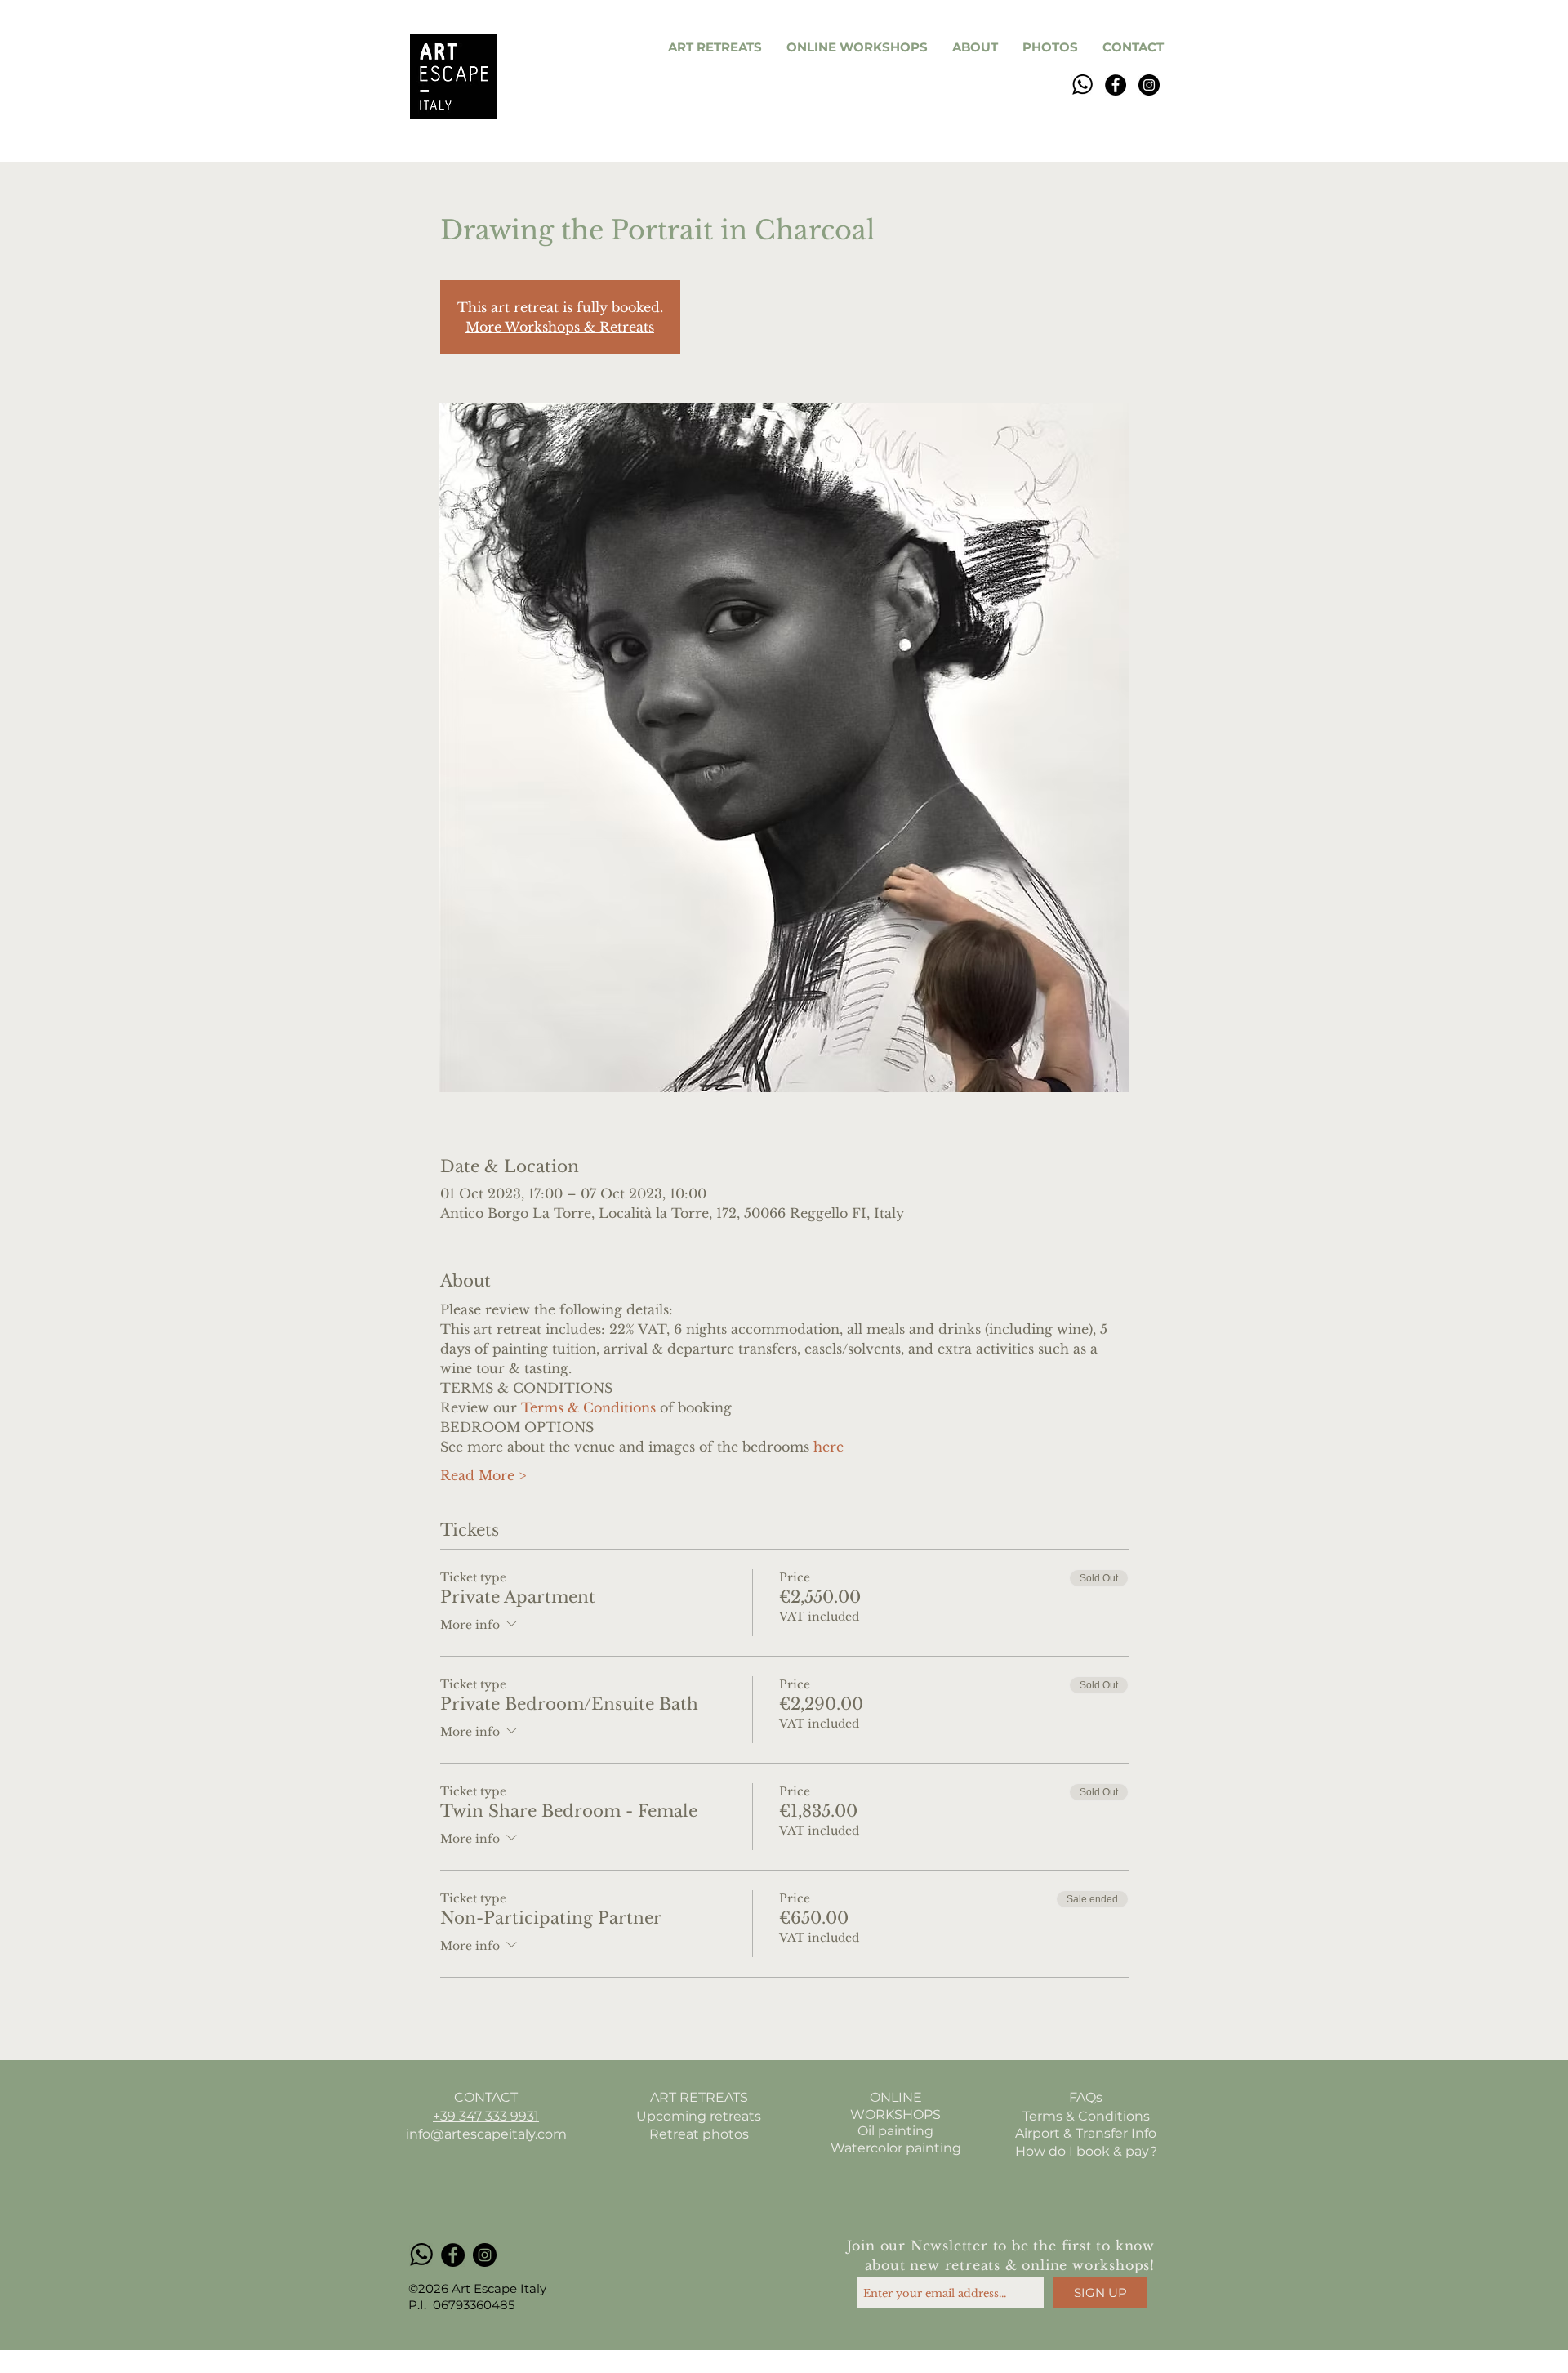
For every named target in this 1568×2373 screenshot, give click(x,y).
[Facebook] (1116, 85)
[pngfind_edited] (1082, 85)
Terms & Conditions (1086, 2116)
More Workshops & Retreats (560, 327)
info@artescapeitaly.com (486, 2134)
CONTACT (486, 2097)
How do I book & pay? (1086, 2151)
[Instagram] (1149, 85)
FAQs (1086, 2097)
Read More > (483, 1475)
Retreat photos (699, 2134)
